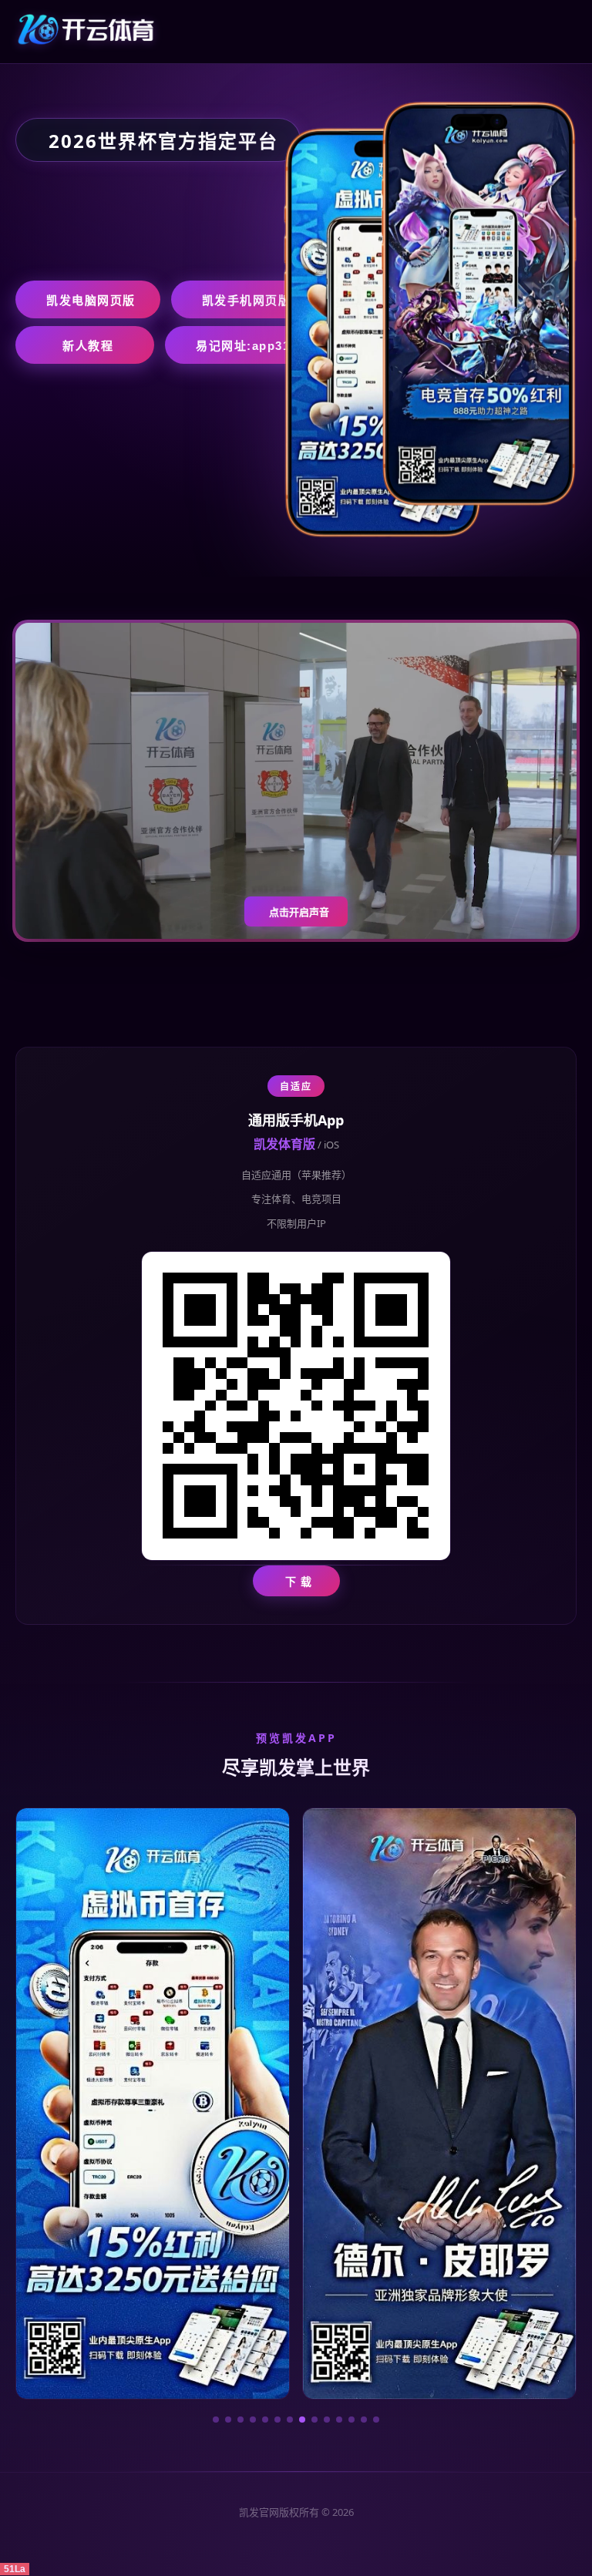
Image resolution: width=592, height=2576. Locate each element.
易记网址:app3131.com (266, 346)
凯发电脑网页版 (91, 300)
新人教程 (88, 346)
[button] (216, 2420)
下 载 (299, 1581)
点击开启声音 (299, 912)
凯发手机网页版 (247, 300)
